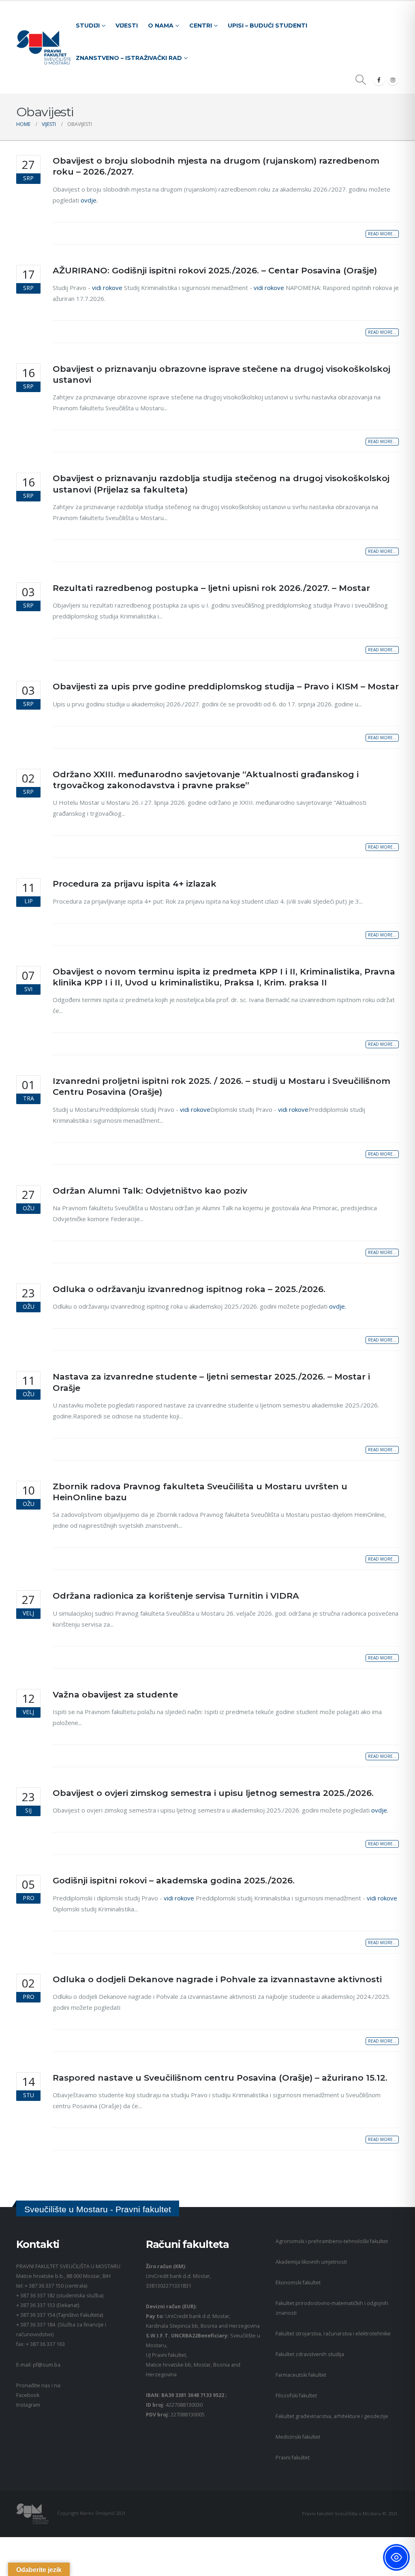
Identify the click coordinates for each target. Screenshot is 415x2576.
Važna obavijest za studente (115, 1694)
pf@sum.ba (47, 2365)
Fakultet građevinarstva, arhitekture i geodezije (332, 2416)
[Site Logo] (44, 48)
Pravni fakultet (293, 2458)
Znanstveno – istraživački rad (129, 58)
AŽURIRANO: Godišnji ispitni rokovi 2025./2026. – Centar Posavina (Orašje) (215, 270)
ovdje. (89, 200)
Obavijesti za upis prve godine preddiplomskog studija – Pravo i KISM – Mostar (226, 686)
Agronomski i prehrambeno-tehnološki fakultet (332, 2241)
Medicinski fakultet (298, 2437)
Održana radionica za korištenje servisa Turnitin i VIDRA (176, 1596)
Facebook (28, 2395)
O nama (161, 26)
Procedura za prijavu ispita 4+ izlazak (135, 884)
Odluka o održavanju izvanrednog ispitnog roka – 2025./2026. (189, 1289)
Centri (201, 26)
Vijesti (127, 26)
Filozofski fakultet (296, 2396)
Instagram (28, 2405)
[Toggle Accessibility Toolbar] (396, 2557)
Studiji (88, 26)
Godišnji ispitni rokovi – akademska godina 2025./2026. (174, 1880)
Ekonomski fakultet (298, 2283)
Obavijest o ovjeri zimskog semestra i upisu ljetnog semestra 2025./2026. (213, 1793)
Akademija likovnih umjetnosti (311, 2262)
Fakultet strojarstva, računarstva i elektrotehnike (333, 2334)
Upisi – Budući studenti (267, 26)
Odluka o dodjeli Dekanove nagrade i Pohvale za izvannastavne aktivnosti (217, 1979)
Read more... (382, 234)
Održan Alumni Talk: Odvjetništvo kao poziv (150, 1191)
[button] (361, 80)
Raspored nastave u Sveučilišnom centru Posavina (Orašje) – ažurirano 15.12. (220, 2078)
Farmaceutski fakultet (301, 2375)
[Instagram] (393, 80)
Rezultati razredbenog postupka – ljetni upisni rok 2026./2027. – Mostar (211, 588)
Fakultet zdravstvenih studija (310, 2354)
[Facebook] (379, 80)
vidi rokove (107, 288)
